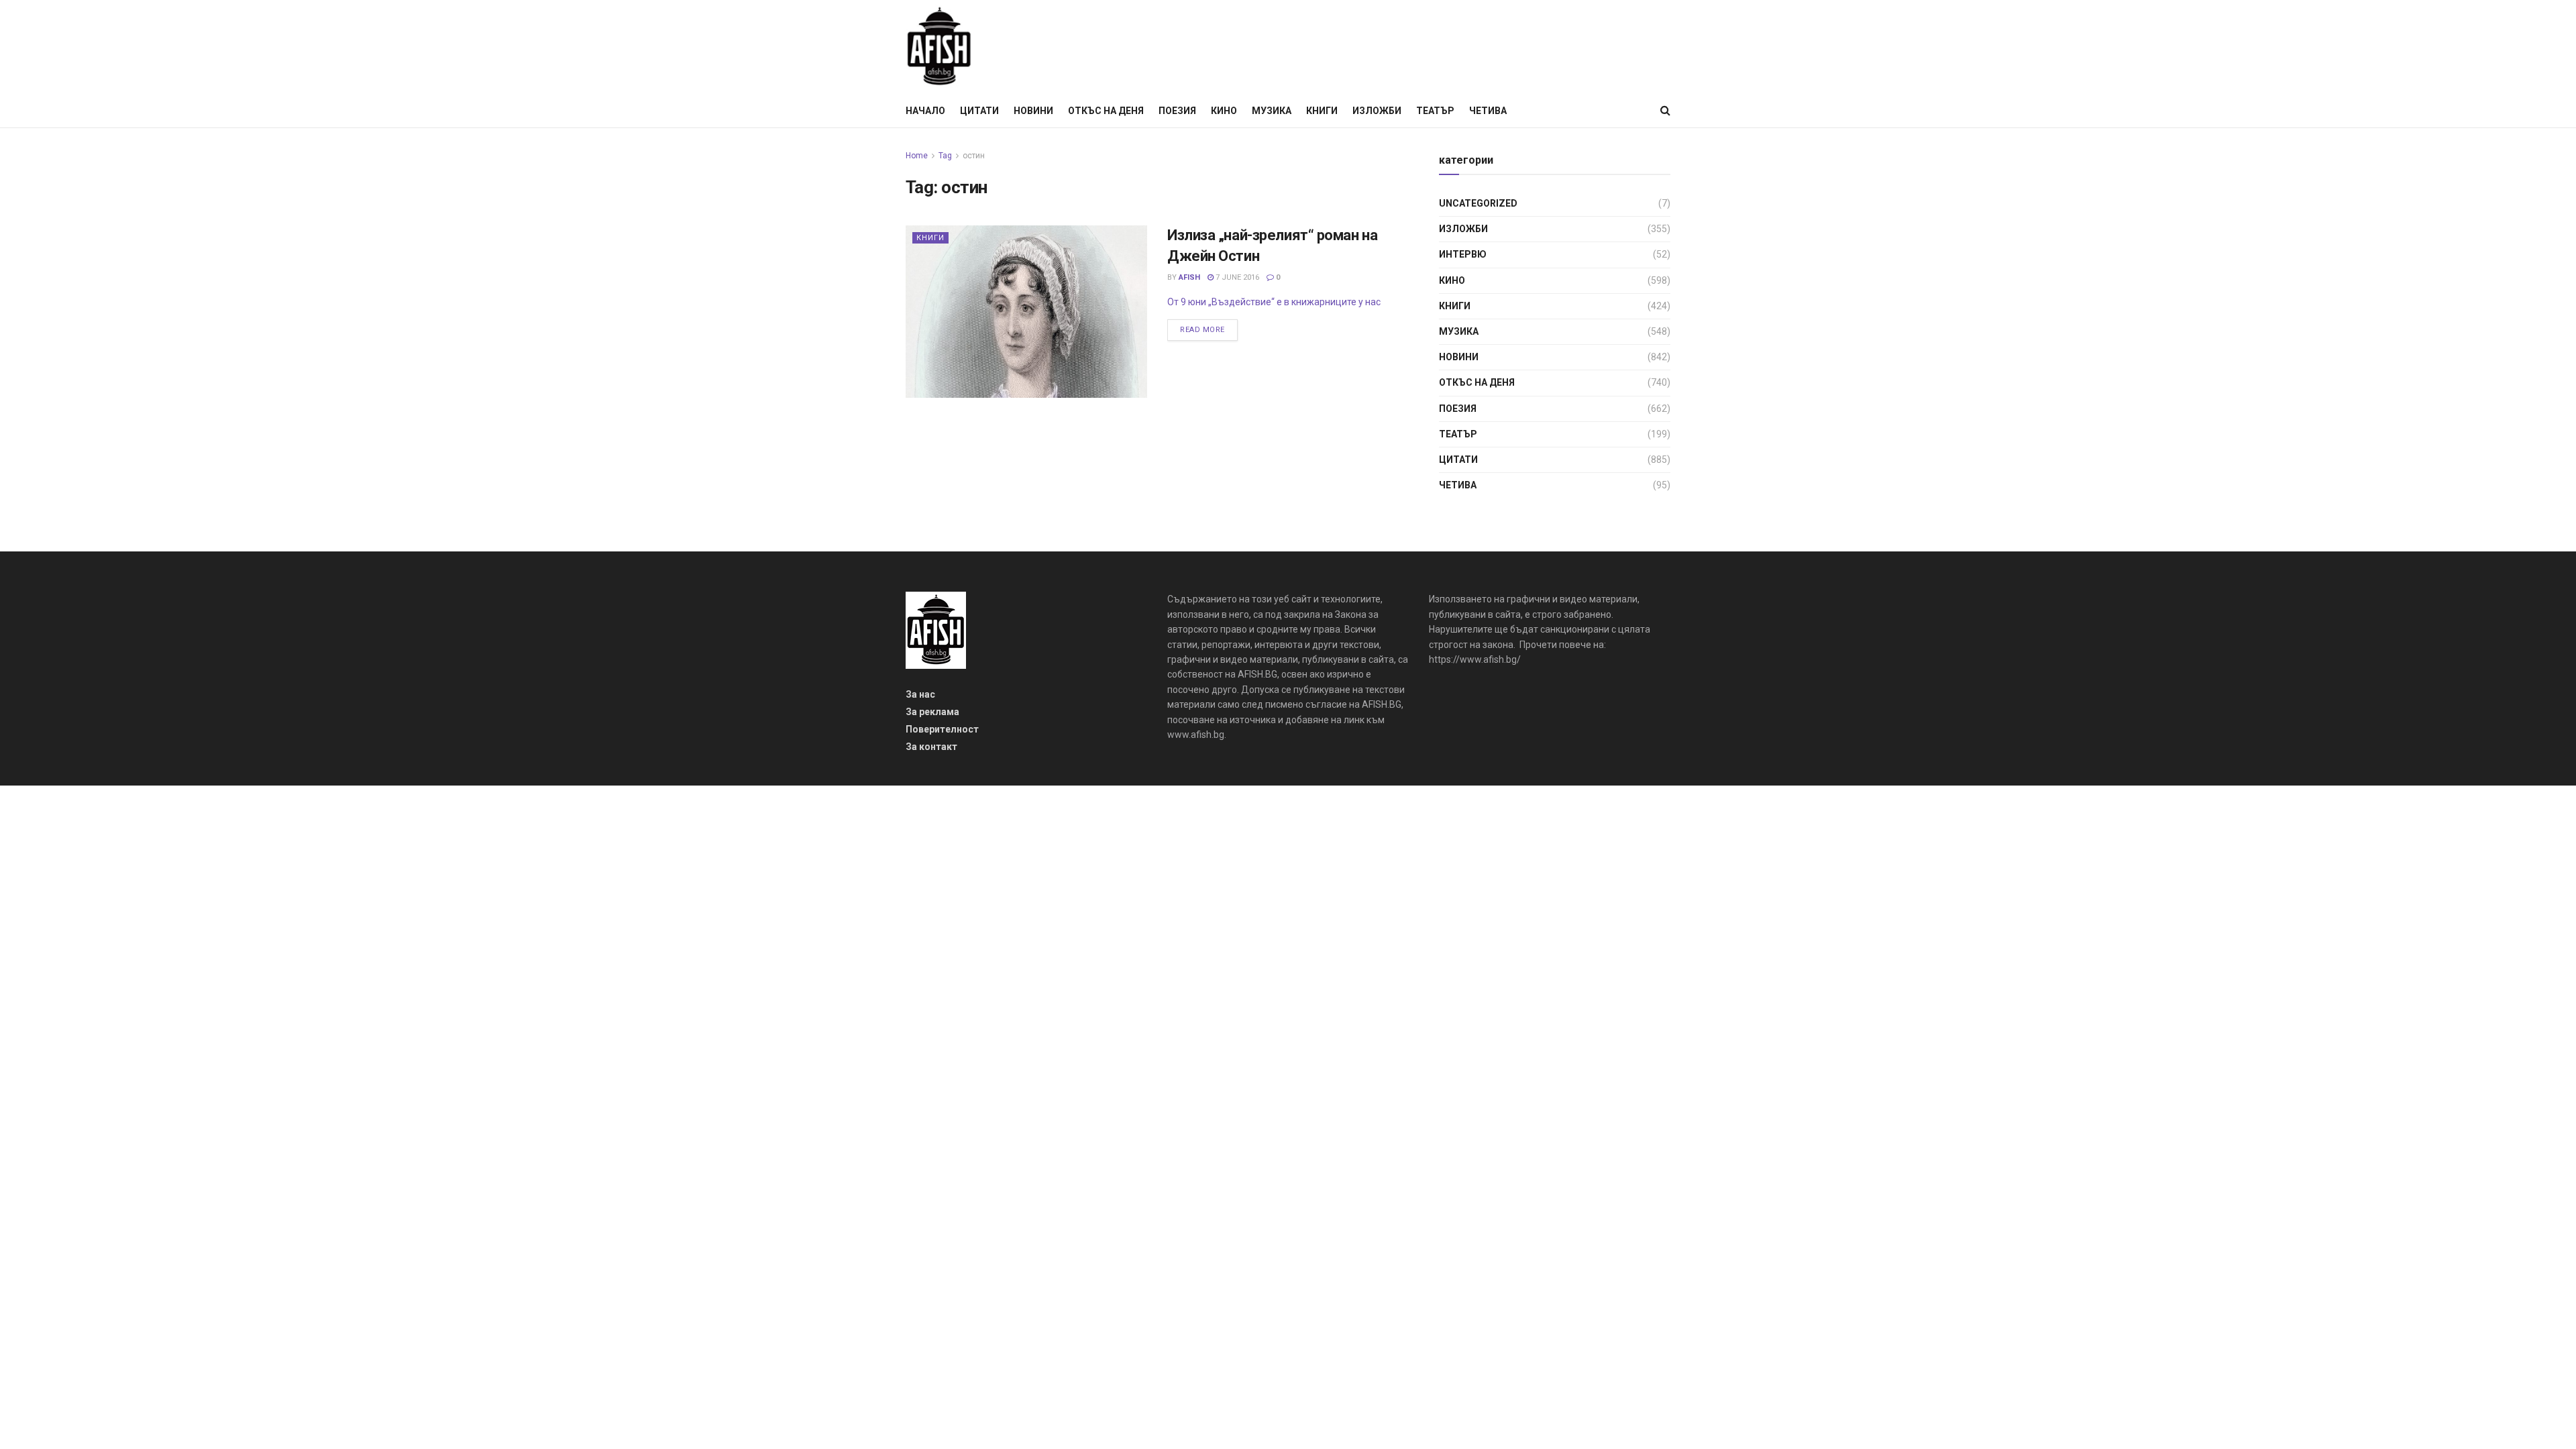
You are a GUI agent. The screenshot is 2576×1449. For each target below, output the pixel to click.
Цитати (979, 111)
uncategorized (1478, 203)
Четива (1488, 111)
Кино (1224, 111)
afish (1189, 277)
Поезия (1177, 111)
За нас (920, 694)
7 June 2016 (1236, 277)
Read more (1202, 330)
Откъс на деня (1106, 111)
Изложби (1377, 111)
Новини (1033, 111)
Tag (945, 156)
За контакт (931, 747)
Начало (925, 111)
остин (974, 156)
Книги (1322, 111)
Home (917, 156)
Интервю (1463, 254)
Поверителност (942, 729)
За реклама (932, 712)
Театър (1435, 111)
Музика (1272, 111)
